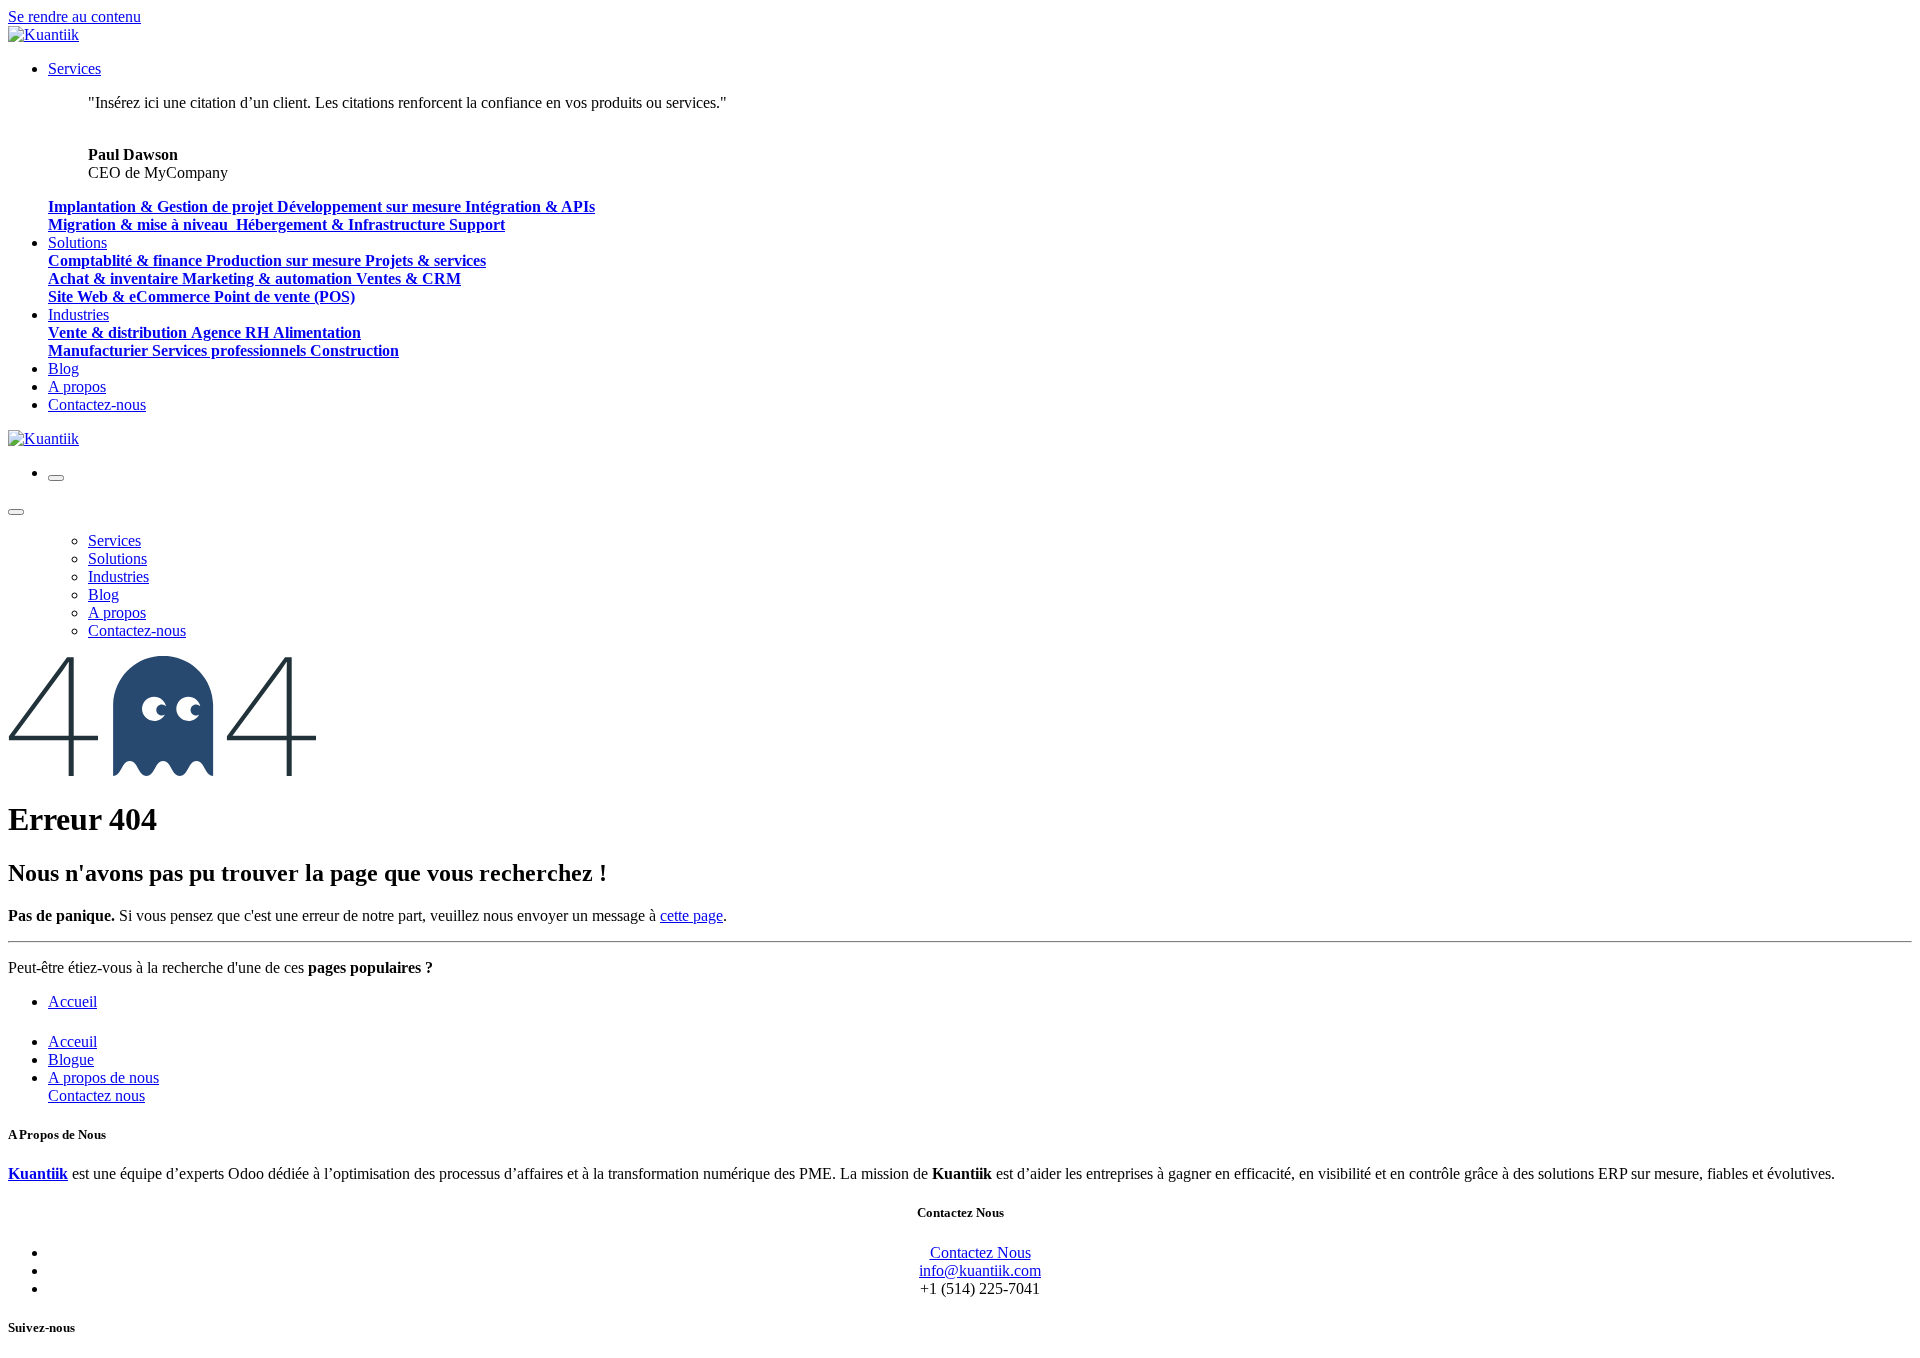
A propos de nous (103, 1077)
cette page (691, 915)
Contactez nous (96, 1095)
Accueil (72, 1001)
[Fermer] (16, 512)
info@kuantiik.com (980, 1270)
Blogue (71, 1059)
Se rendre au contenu (74, 16)
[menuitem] (74, 68)
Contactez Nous (980, 1252)
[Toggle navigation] (56, 478)
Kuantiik (38, 1173)
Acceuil (72, 1041)
